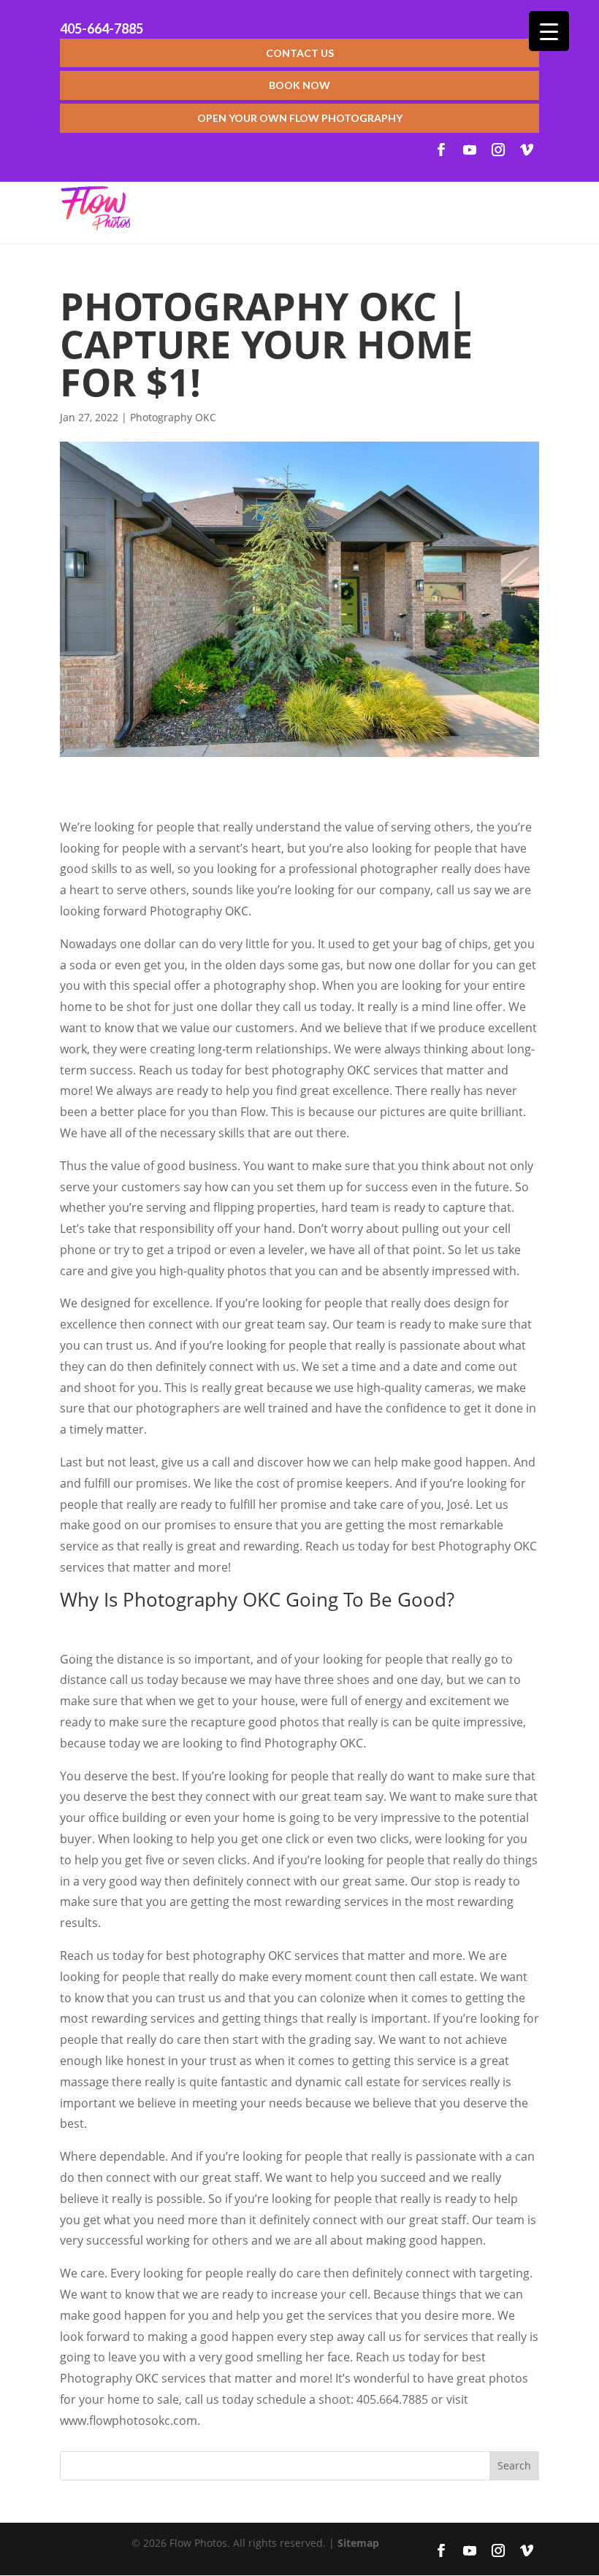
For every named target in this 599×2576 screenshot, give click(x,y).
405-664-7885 (102, 28)
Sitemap (358, 2543)
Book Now (299, 85)
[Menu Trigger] (549, 31)
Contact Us (300, 53)
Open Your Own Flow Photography (300, 118)
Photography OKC (173, 417)
